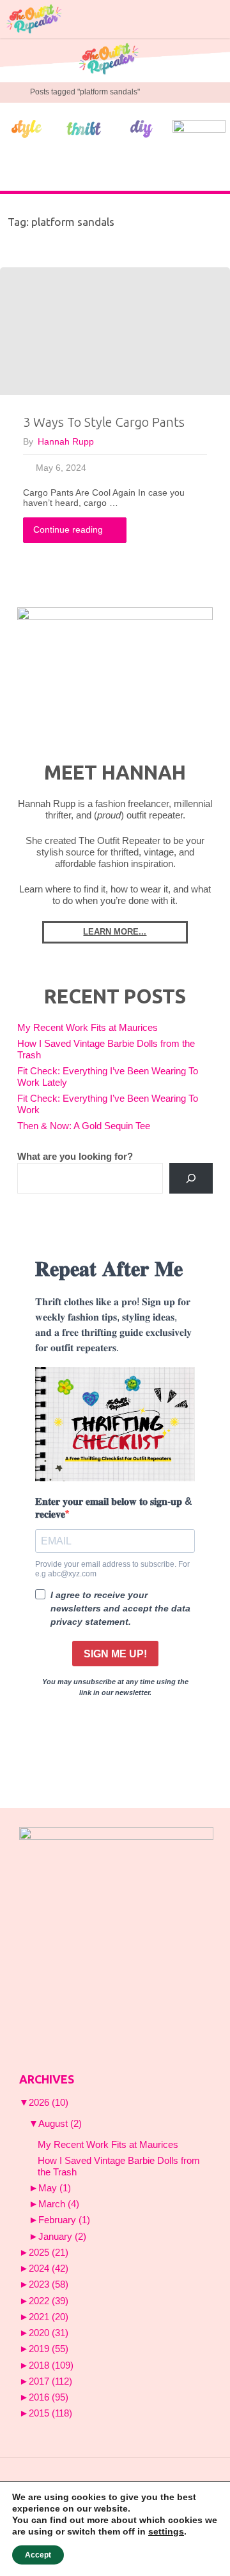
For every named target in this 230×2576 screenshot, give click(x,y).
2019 (49, 2349)
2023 (49, 2284)
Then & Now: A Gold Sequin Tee (84, 1126)
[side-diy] (142, 128)
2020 (49, 2333)
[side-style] (27, 128)
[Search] (191, 1178)
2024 (49, 2269)
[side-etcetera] (199, 128)
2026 (49, 2103)
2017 (50, 2381)
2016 (49, 2397)
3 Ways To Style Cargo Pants (104, 422)
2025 (49, 2253)
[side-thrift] (84, 128)
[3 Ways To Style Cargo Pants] (115, 331)
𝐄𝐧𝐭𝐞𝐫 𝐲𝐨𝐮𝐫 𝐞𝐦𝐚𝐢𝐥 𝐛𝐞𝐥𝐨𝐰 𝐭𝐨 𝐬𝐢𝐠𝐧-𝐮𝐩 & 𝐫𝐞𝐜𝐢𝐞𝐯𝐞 (114, 1507)
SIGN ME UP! (115, 1654)
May (55, 2188)
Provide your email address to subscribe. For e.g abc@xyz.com (112, 1569)
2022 (49, 2301)
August (60, 2124)
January (62, 2237)
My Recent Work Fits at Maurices (88, 1028)
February (64, 2220)
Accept (38, 2555)
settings (166, 2531)
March (59, 2204)
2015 (50, 2413)
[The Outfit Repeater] (34, 19)
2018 (51, 2365)
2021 (49, 2317)
